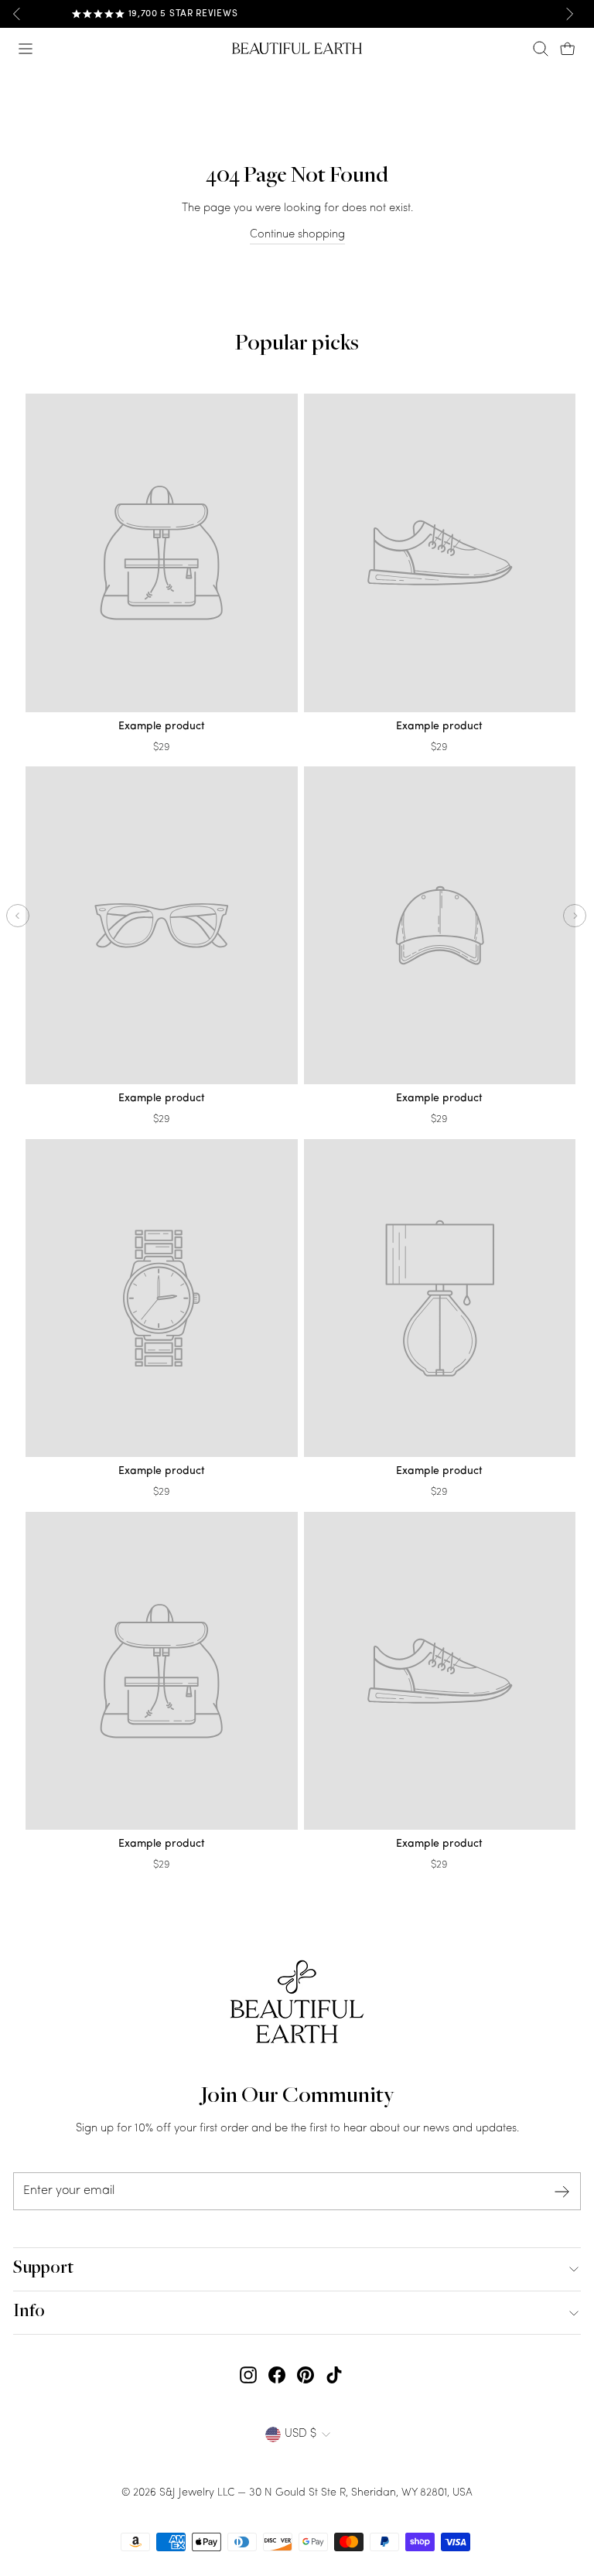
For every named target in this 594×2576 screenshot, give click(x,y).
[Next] (569, 14)
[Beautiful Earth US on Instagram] (248, 2375)
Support (43, 2269)
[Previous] (17, 14)
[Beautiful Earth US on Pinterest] (306, 2375)
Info (29, 2312)
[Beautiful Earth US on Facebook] (277, 2375)
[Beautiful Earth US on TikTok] (334, 2375)
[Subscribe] (562, 2191)
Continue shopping (297, 235)
